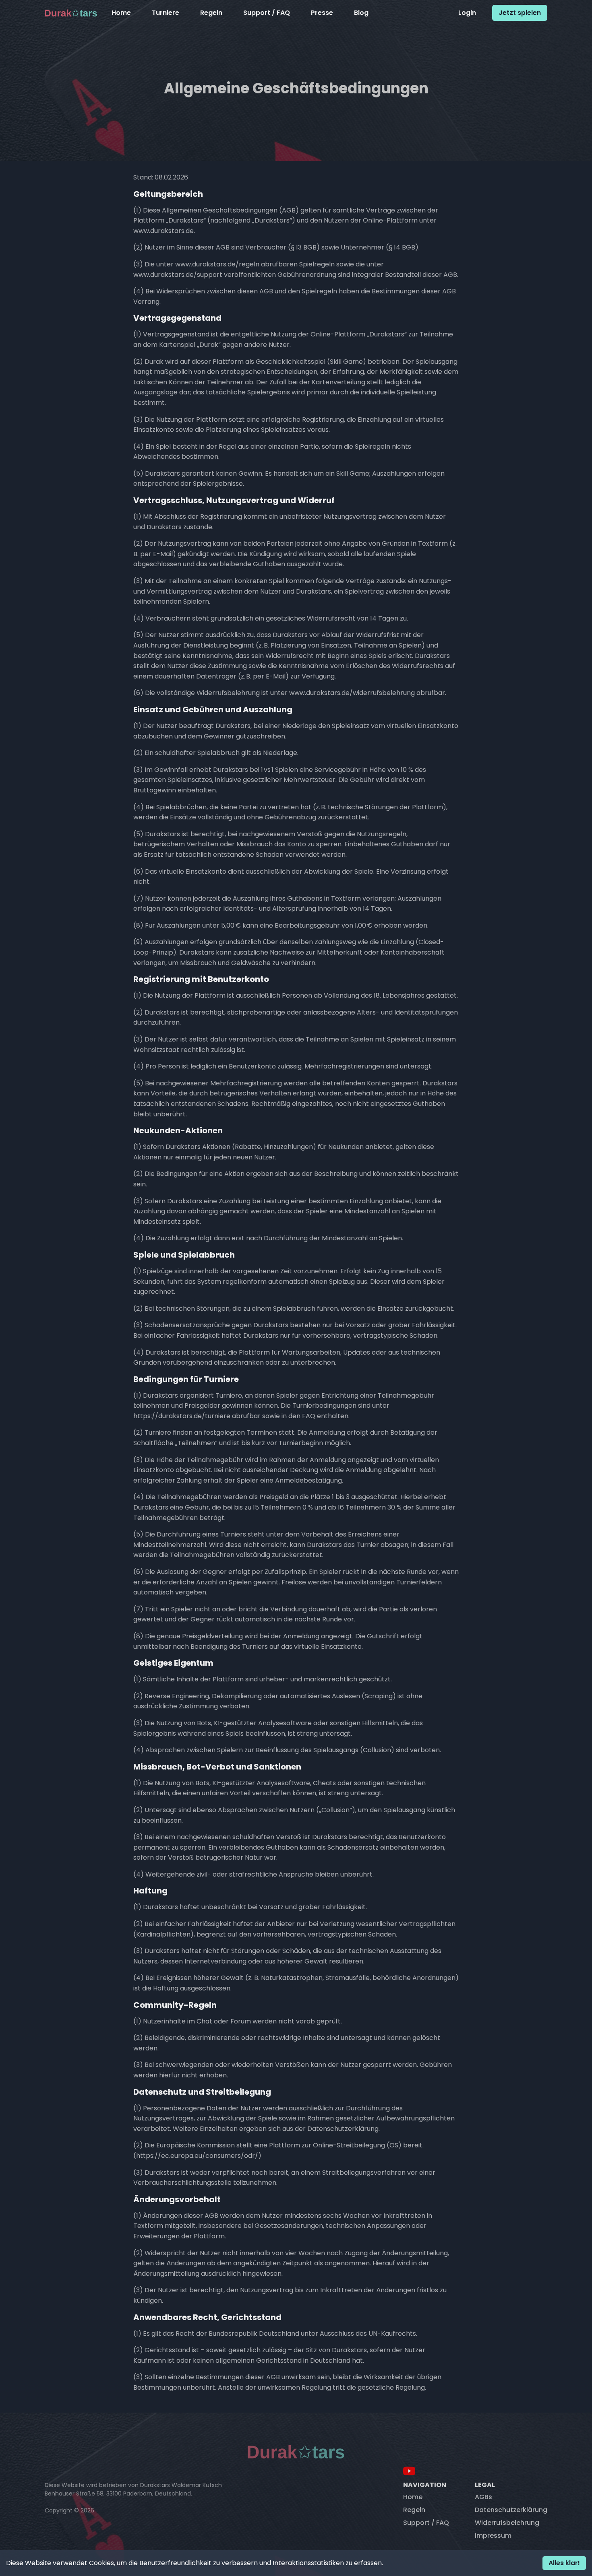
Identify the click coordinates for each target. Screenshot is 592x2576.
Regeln (211, 13)
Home (121, 13)
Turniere (166, 13)
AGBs (483, 2497)
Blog (361, 13)
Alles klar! (564, 2563)
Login (467, 13)
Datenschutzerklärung (511, 2510)
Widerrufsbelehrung (507, 2523)
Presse (322, 13)
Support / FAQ (267, 13)
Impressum (493, 2536)
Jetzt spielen (520, 13)
